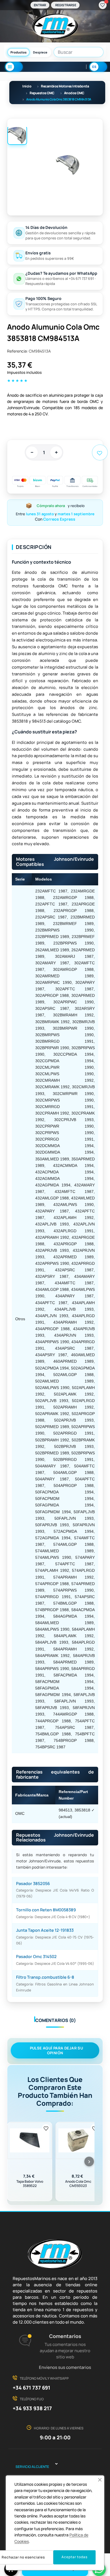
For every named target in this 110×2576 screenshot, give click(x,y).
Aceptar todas (74, 2557)
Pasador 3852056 (33, 1883)
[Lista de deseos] (103, 5)
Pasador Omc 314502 (36, 1956)
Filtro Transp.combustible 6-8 (45, 1977)
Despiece (40, 52)
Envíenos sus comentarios (65, 2367)
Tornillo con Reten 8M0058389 (46, 1910)
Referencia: (17, 351)
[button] (100, 2480)
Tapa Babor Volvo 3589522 (30, 2184)
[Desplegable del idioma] (98, 67)
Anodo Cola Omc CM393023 (78, 2184)
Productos (18, 52)
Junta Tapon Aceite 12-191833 (45, 1930)
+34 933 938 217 (32, 2408)
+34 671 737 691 (31, 2388)
